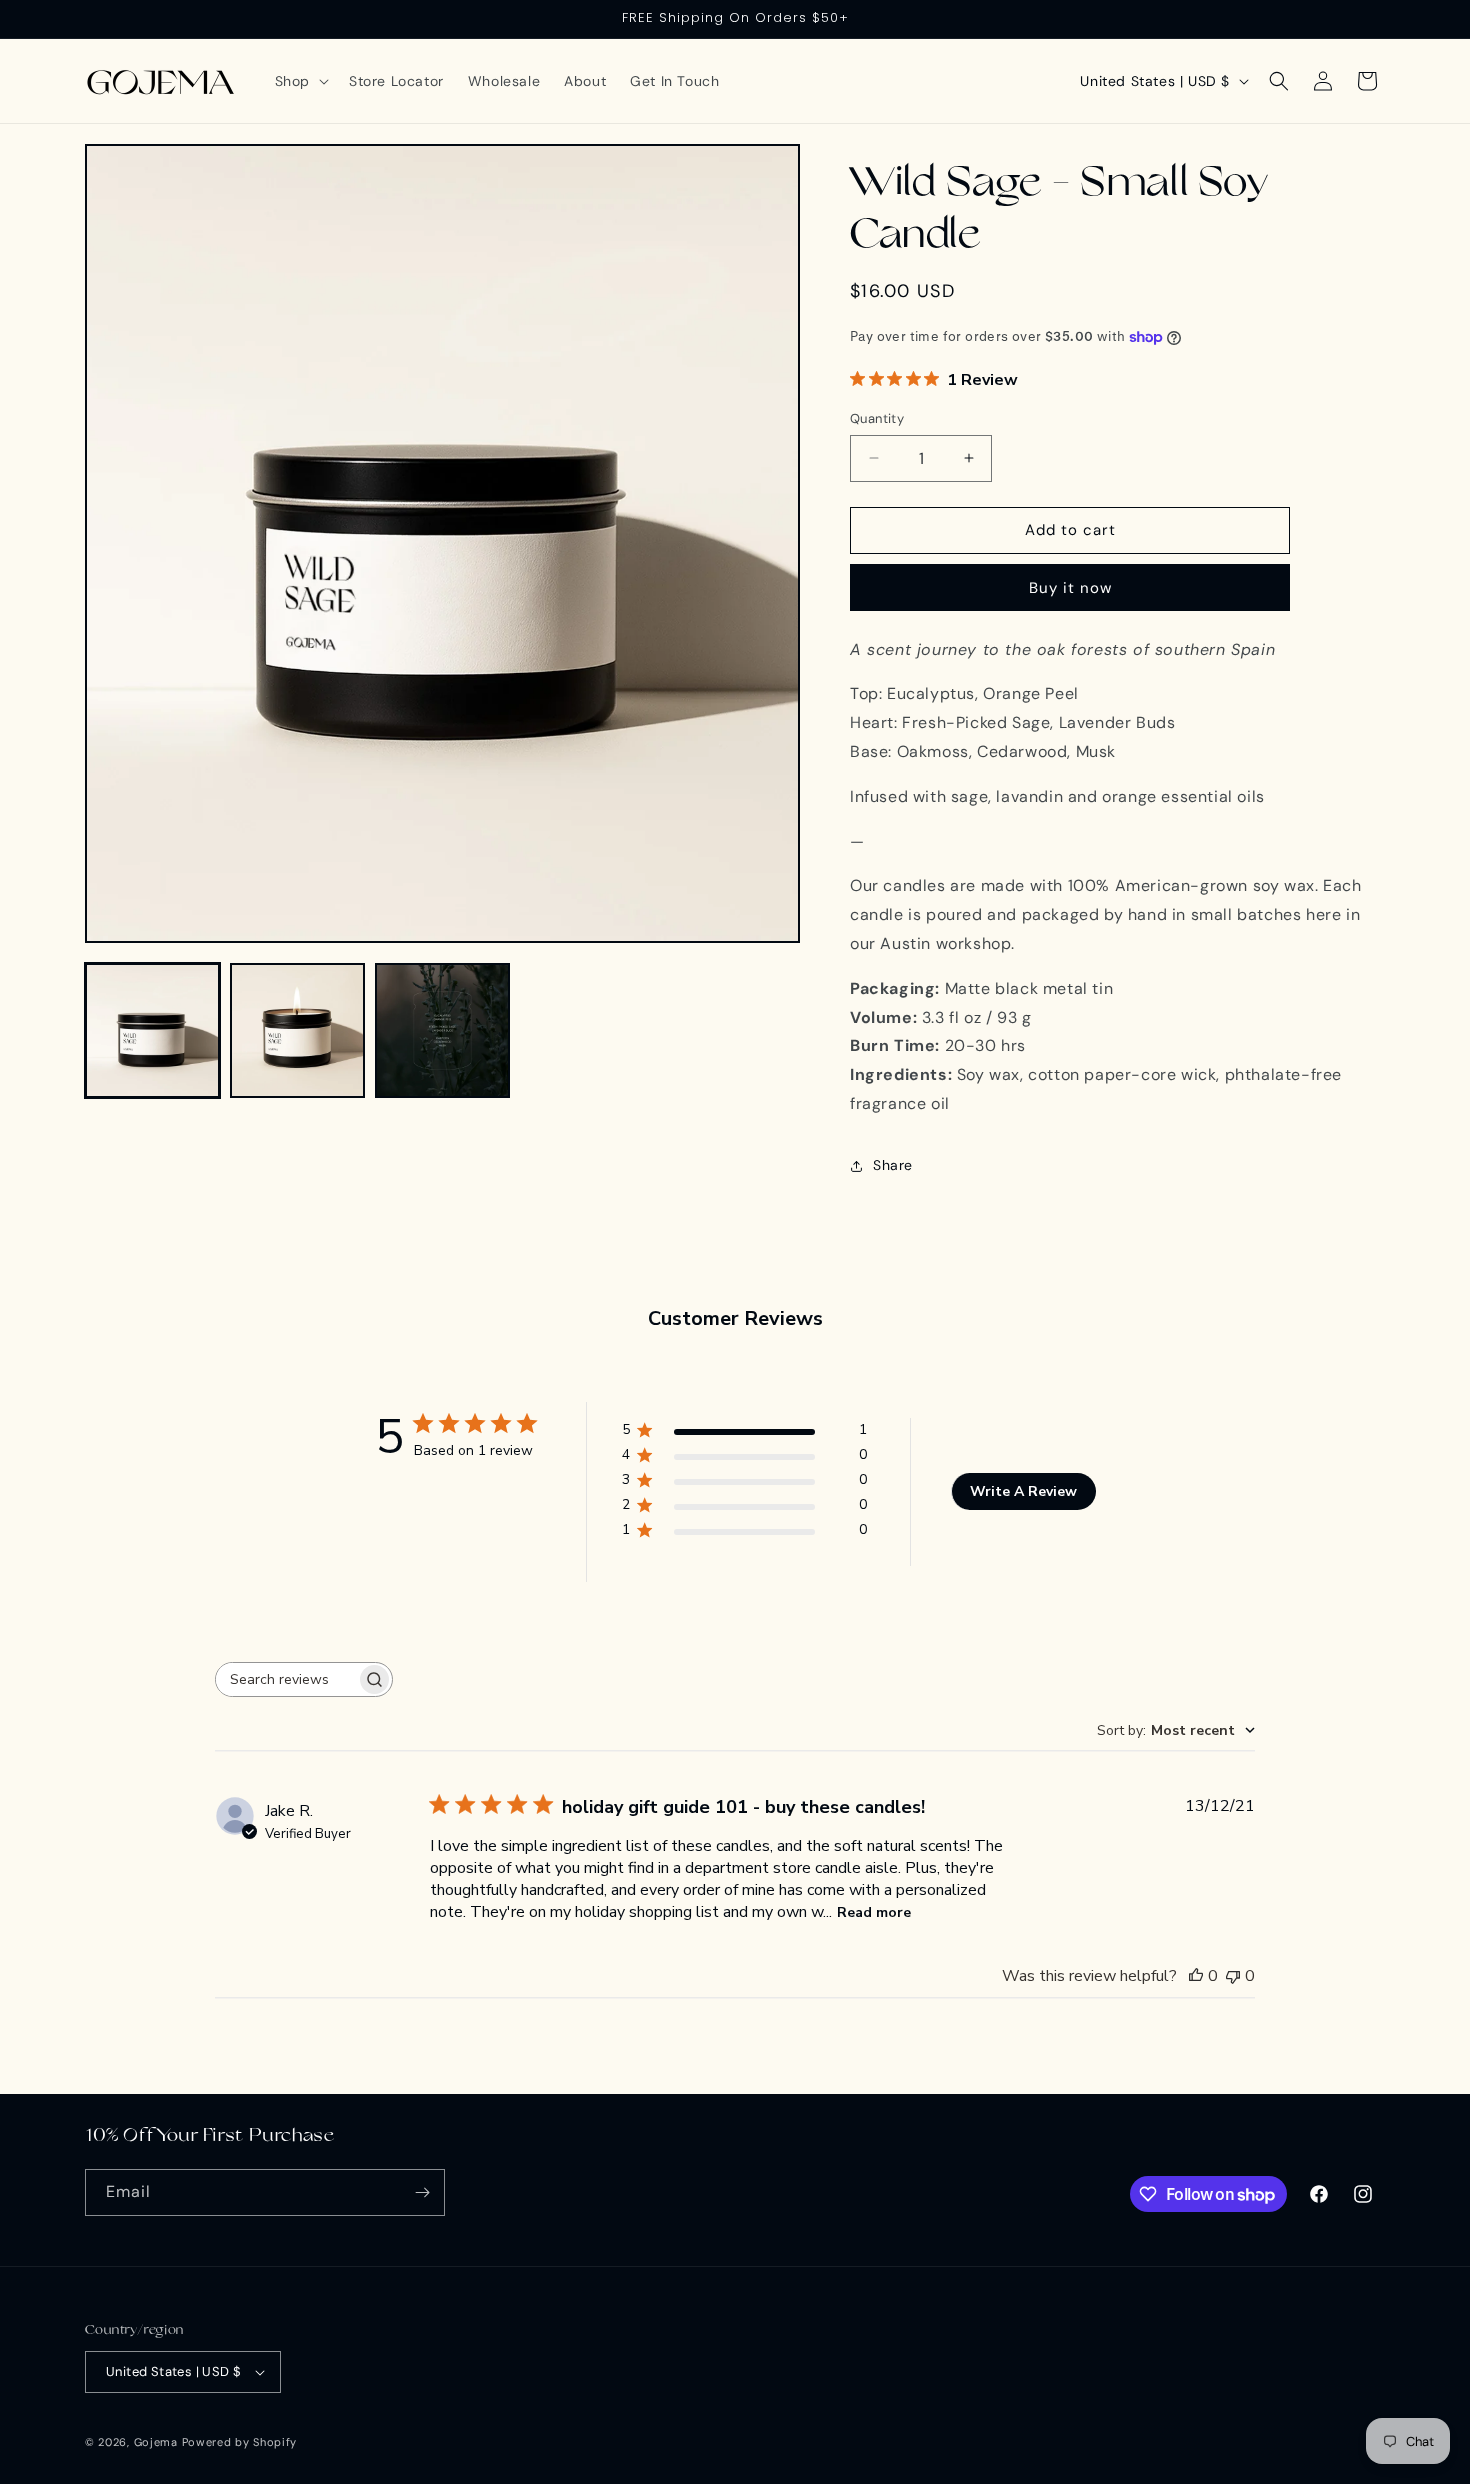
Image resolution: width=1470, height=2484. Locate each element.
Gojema (156, 2442)
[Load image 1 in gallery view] (152, 1030)
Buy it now (1070, 588)
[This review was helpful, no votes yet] (1196, 1976)
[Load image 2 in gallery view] (297, 1030)
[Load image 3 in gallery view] (442, 1030)
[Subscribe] (422, 2192)
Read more (874, 1912)
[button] (300, 81)
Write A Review (1023, 1491)
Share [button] (893, 1165)
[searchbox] (286, 1679)
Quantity (877, 418)
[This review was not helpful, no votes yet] (1233, 1976)
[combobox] (1176, 1730)
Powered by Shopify (240, 2442)
